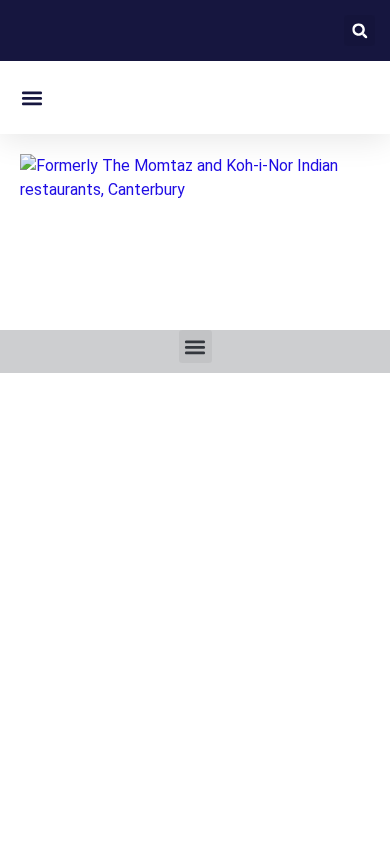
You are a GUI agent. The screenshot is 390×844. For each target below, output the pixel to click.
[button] (359, 30)
